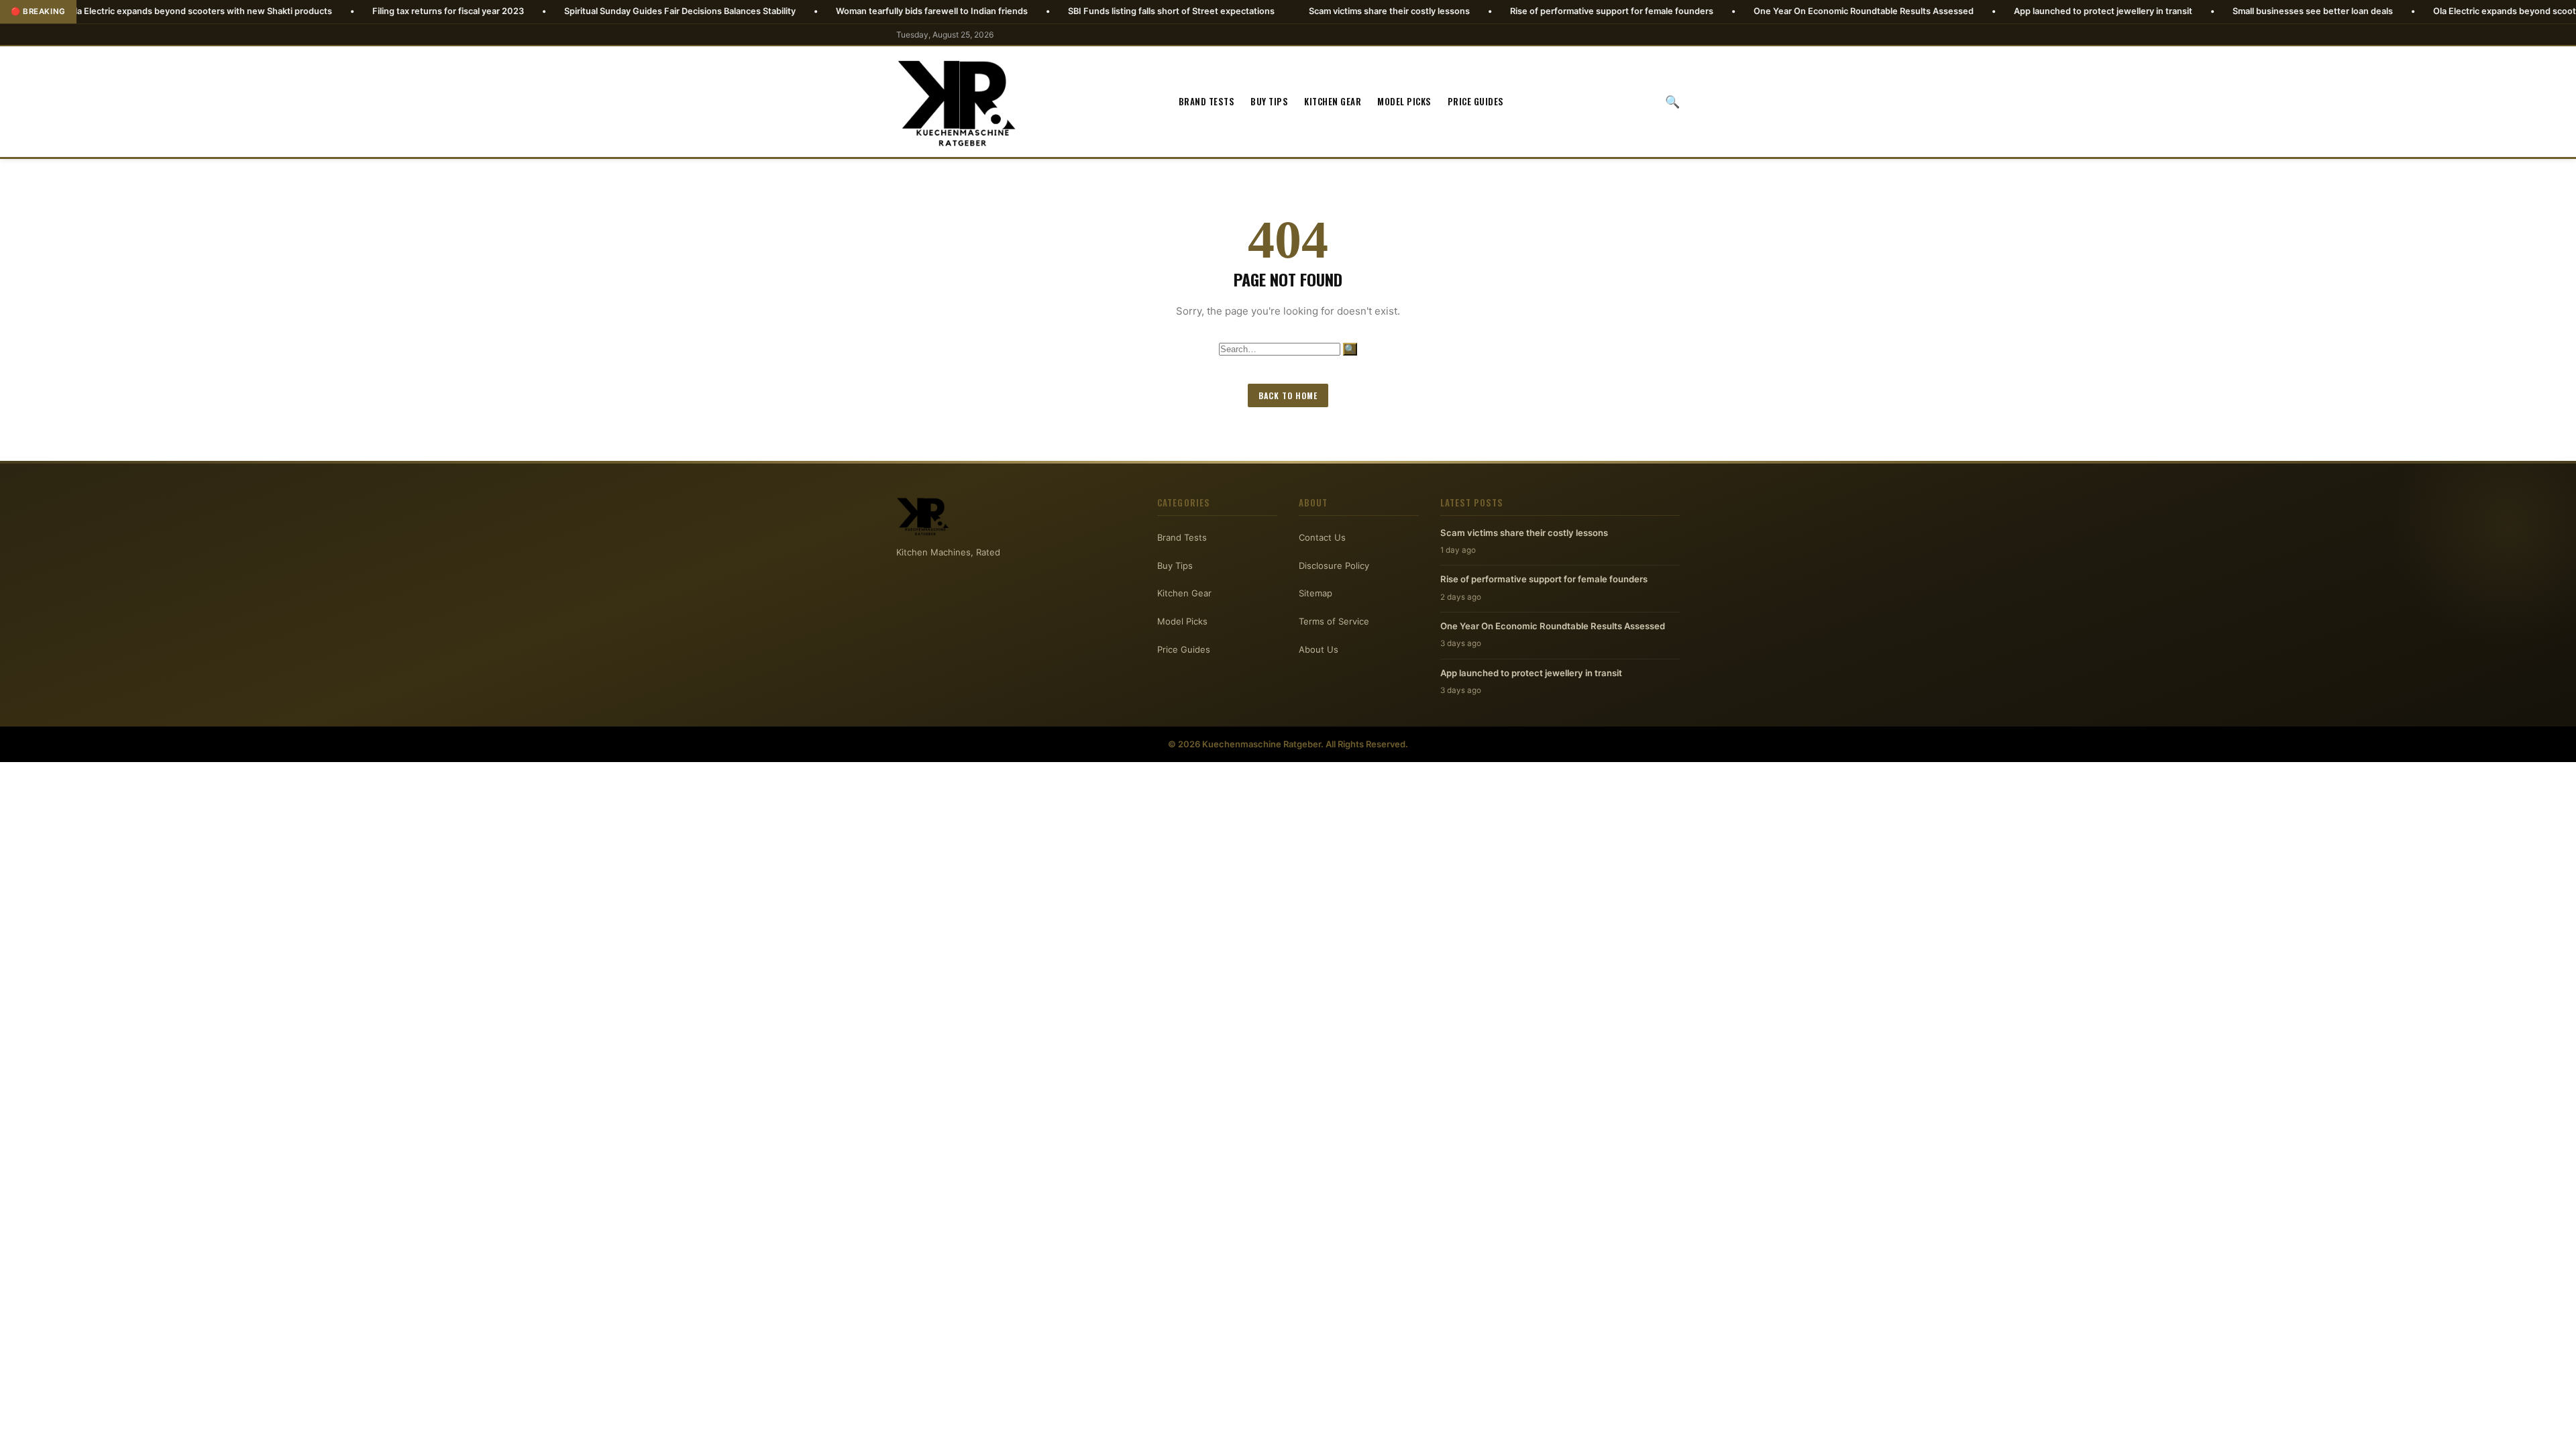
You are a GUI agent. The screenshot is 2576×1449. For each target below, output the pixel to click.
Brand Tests (1207, 101)
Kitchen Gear (1333, 101)
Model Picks (1404, 101)
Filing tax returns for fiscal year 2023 (337, 11)
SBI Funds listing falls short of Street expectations (1060, 11)
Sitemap (1316, 593)
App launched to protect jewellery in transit (1992, 11)
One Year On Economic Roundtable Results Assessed (1752, 11)
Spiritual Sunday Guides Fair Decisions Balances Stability (569, 11)
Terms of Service (1334, 621)
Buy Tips (1269, 101)
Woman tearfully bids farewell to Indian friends (820, 11)
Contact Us (1322, 537)
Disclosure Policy (1334, 566)
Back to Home (1288, 395)
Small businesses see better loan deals (2201, 11)
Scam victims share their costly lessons (1278, 11)
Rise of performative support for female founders (1500, 11)
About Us (1319, 649)
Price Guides (1476, 101)
